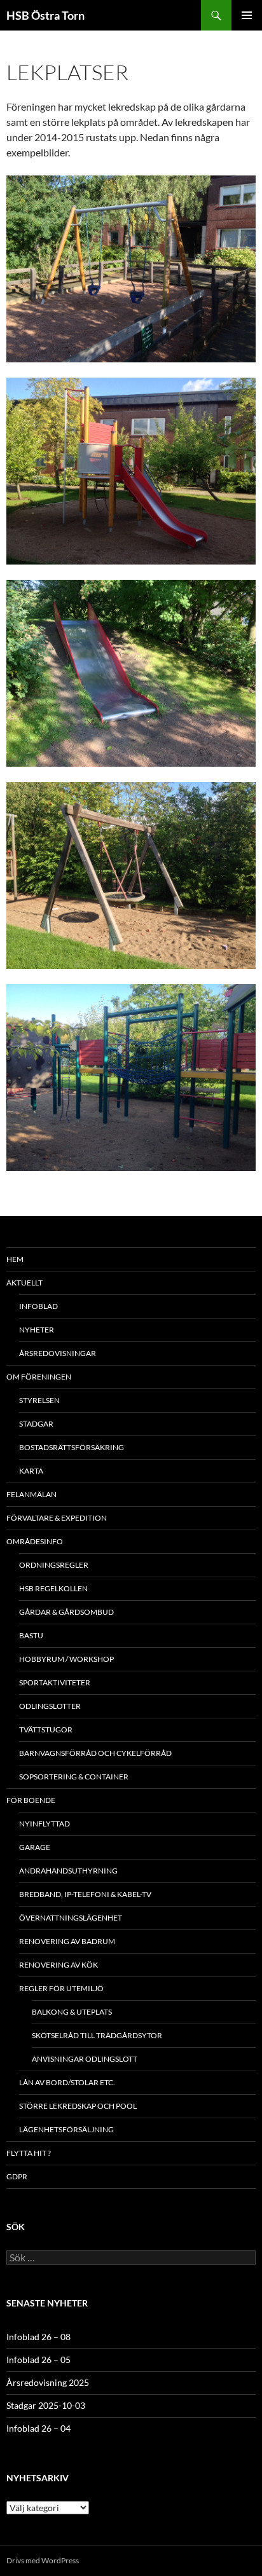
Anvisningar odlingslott (85, 2059)
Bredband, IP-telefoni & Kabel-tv (85, 1894)
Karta (31, 1471)
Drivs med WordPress (43, 2560)
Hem (15, 1259)
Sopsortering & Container (74, 1777)
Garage (35, 1847)
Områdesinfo (35, 1541)
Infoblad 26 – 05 (38, 2360)
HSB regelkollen (53, 1588)
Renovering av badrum (67, 1941)
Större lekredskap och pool (78, 2106)
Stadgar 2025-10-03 (46, 2405)
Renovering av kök (59, 1965)
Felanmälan (31, 1494)
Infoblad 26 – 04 (38, 2428)
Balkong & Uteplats (72, 2012)
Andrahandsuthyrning (68, 1871)
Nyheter (37, 1330)
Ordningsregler (54, 1565)
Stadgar (36, 1424)
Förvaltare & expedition (57, 1518)
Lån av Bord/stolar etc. (67, 2082)
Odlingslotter (50, 1706)
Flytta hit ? (29, 2153)
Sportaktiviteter (55, 1682)
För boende (31, 1800)
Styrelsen (39, 1400)
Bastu (31, 1635)
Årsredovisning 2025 (48, 2382)
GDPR (17, 2176)
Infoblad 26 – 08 (38, 2337)
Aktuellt (24, 1283)
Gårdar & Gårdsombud (66, 1612)
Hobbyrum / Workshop (66, 1659)
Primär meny (247, 15)
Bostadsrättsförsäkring (72, 1447)
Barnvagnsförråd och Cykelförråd (95, 1753)
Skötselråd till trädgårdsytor (97, 2035)
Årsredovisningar (58, 1353)
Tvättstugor (46, 1730)
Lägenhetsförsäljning (66, 2129)
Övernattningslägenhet (71, 1918)
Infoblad (38, 1306)
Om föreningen (39, 1377)
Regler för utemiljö (61, 1988)
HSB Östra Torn (45, 15)
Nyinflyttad (45, 1824)
